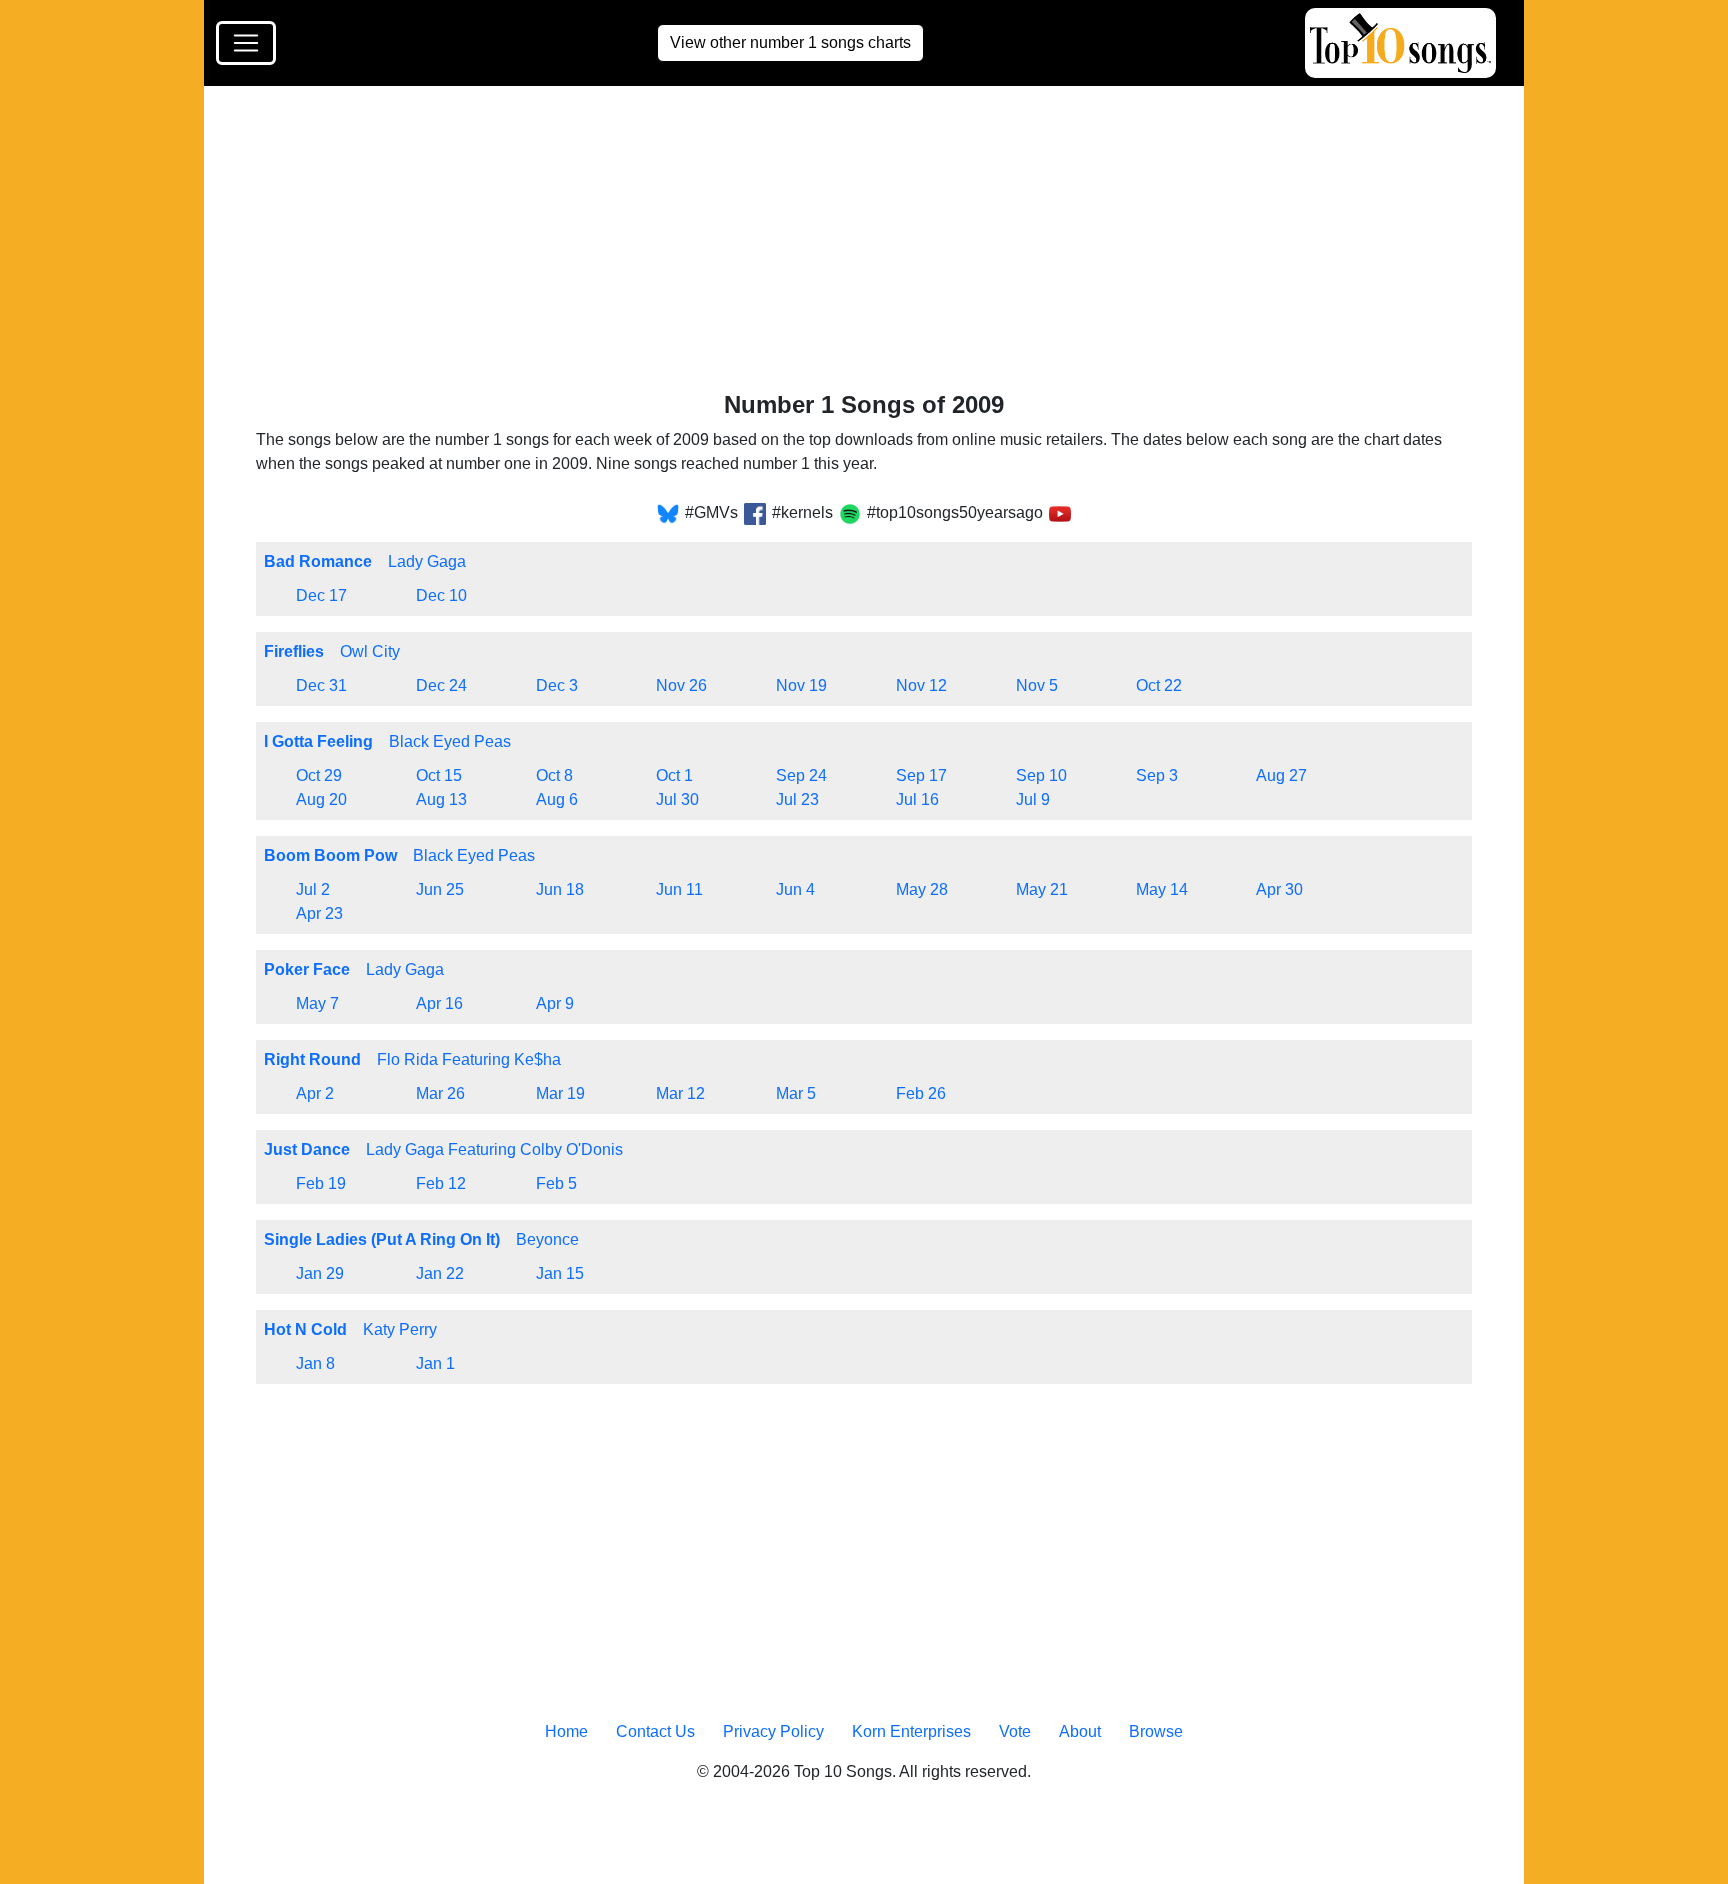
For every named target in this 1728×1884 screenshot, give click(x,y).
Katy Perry (400, 1329)
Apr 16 (439, 1003)
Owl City (370, 651)
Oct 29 (319, 775)
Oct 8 (554, 775)
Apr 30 (1279, 889)
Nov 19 (801, 685)
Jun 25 (440, 889)
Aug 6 (557, 799)
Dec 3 (557, 685)
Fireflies (294, 651)
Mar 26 (440, 1093)
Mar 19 (560, 1093)
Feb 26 (921, 1093)
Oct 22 (1159, 685)
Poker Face (307, 969)
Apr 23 (319, 913)
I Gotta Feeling (318, 741)
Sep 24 (801, 775)
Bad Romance (318, 561)
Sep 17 (921, 775)
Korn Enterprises (911, 1731)
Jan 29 (320, 1273)
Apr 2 (315, 1093)
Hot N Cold (305, 1329)
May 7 (317, 1003)
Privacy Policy (773, 1731)
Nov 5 (1037, 685)
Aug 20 (321, 799)
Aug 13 (441, 799)
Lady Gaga (427, 561)
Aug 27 (1281, 775)
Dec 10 (441, 595)
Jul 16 (917, 799)
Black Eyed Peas (450, 741)
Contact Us (655, 1731)
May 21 (1042, 889)
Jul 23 (797, 799)
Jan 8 (315, 1363)
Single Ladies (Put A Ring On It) (382, 1239)
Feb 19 (321, 1183)
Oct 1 (674, 775)
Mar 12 (680, 1093)
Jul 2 (313, 889)
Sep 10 (1041, 775)
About (1080, 1731)
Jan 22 (440, 1273)
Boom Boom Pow (330, 855)
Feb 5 (556, 1183)
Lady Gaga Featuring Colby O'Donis (494, 1149)
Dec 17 (321, 595)
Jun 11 (679, 889)
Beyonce (547, 1239)
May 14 (1162, 889)
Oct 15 (439, 775)
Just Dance (307, 1149)
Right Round (312, 1059)
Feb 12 (441, 1183)
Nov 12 (921, 685)
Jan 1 (435, 1363)
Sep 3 (1157, 775)
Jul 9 (1033, 799)
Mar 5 (796, 1093)
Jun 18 (560, 889)
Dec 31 (321, 685)
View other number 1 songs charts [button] (790, 42)
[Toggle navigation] (246, 43)
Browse (1156, 1731)
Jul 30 (677, 799)
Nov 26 (681, 685)
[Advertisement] (856, 243)
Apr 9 (555, 1003)
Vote (1015, 1731)
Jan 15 (560, 1273)
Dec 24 (441, 685)
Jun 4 (795, 889)
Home (566, 1731)
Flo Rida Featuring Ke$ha (469, 1059)
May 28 (922, 889)
